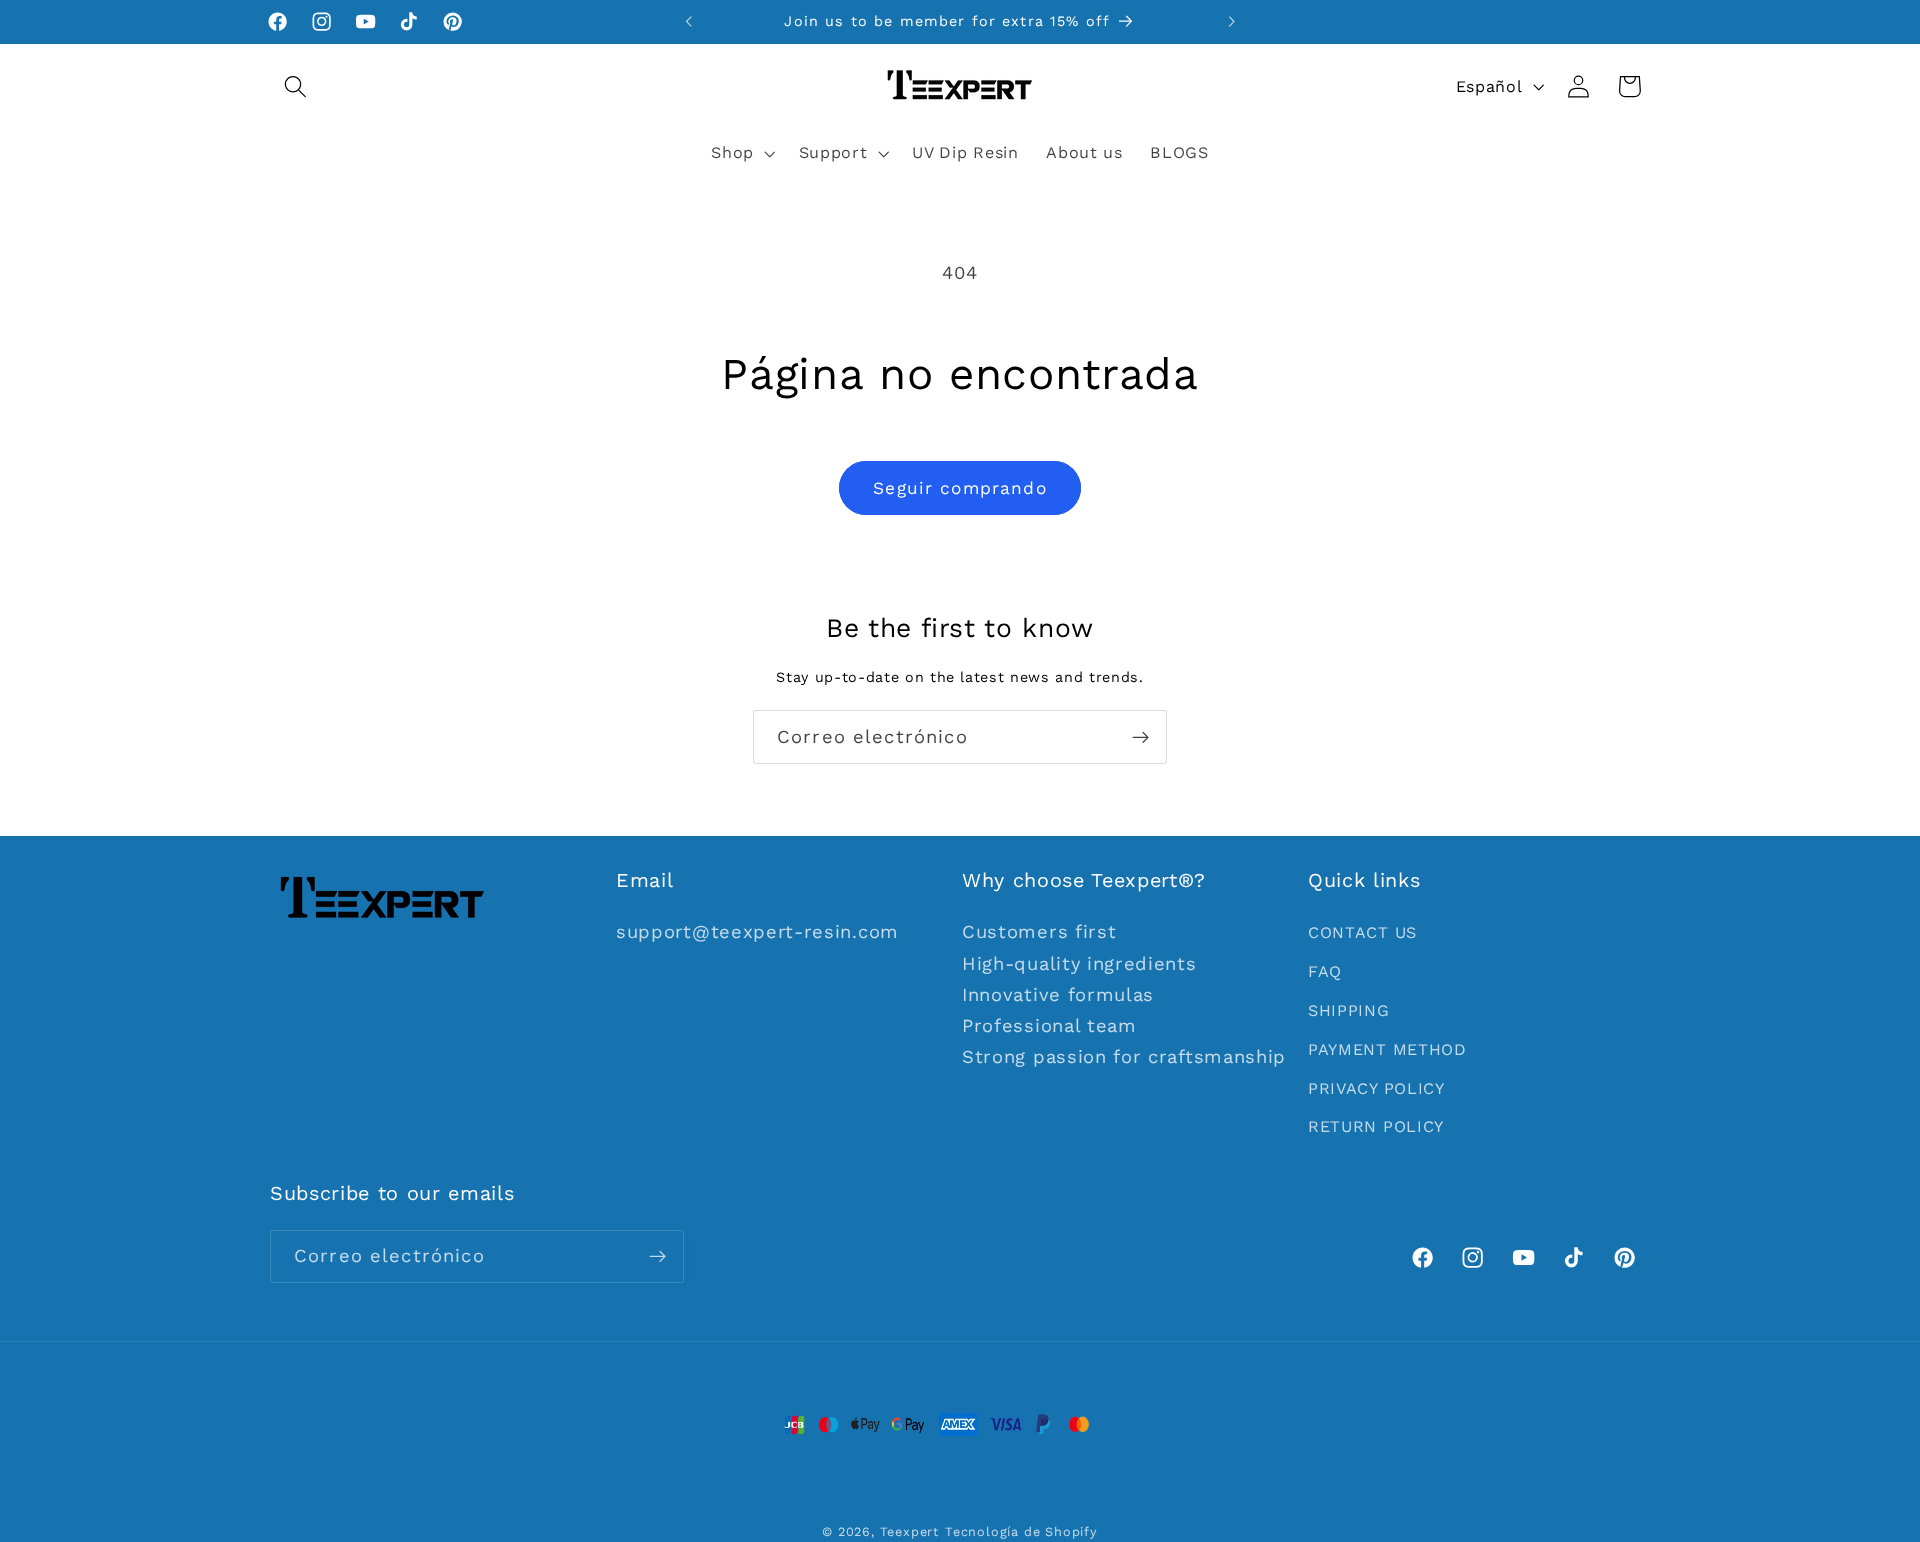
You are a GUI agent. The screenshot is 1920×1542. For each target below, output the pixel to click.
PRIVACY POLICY (1376, 1088)
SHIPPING (1349, 1010)
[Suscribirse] (1140, 737)
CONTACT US (1362, 932)
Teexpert (909, 1531)
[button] (295, 86)
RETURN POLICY (1376, 1126)
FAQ (1325, 971)
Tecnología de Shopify (1021, 1531)
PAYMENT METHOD (1387, 1049)
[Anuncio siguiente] (1231, 22)
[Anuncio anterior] (689, 22)
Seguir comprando (959, 488)
